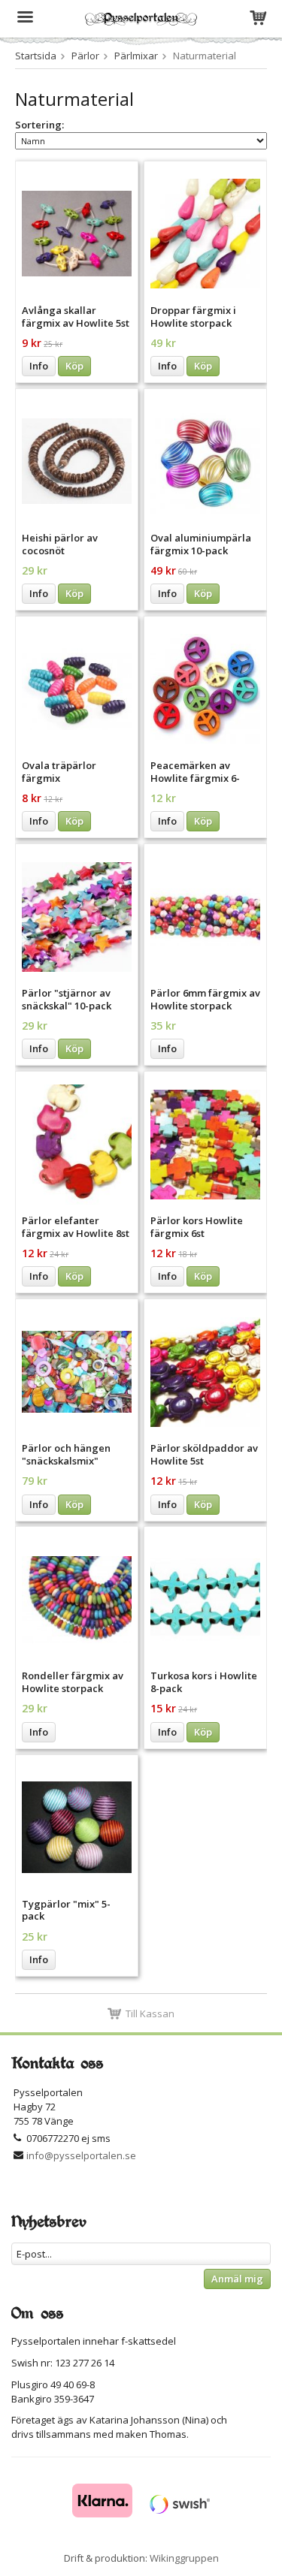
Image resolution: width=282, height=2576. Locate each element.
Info (39, 366)
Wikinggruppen (184, 2558)
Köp (74, 366)
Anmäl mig (237, 2279)
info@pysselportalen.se (81, 2155)
